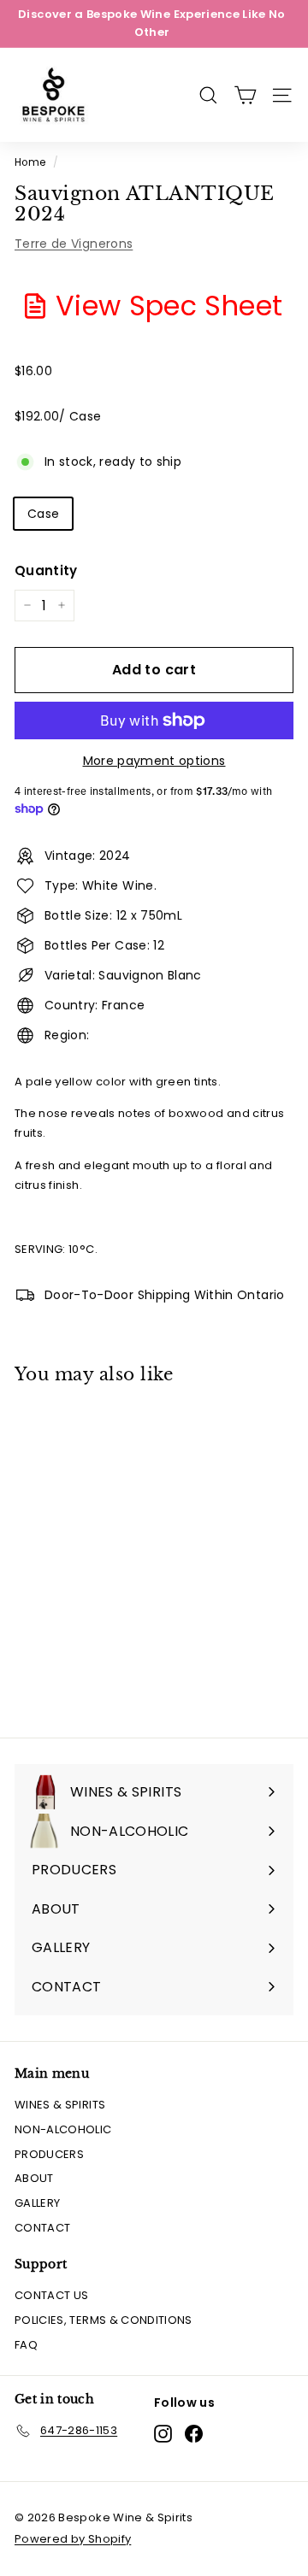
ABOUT (34, 2178)
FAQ (26, 2345)
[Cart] (245, 95)
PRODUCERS (49, 2154)
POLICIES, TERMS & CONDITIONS (104, 2320)
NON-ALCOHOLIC (63, 2129)
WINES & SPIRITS (60, 2105)
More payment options (154, 761)
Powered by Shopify (73, 2539)
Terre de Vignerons (74, 244)
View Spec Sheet (169, 306)
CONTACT (42, 2228)
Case (43, 514)
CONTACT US (52, 2295)
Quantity (46, 570)
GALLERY (37, 2203)
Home (30, 162)
